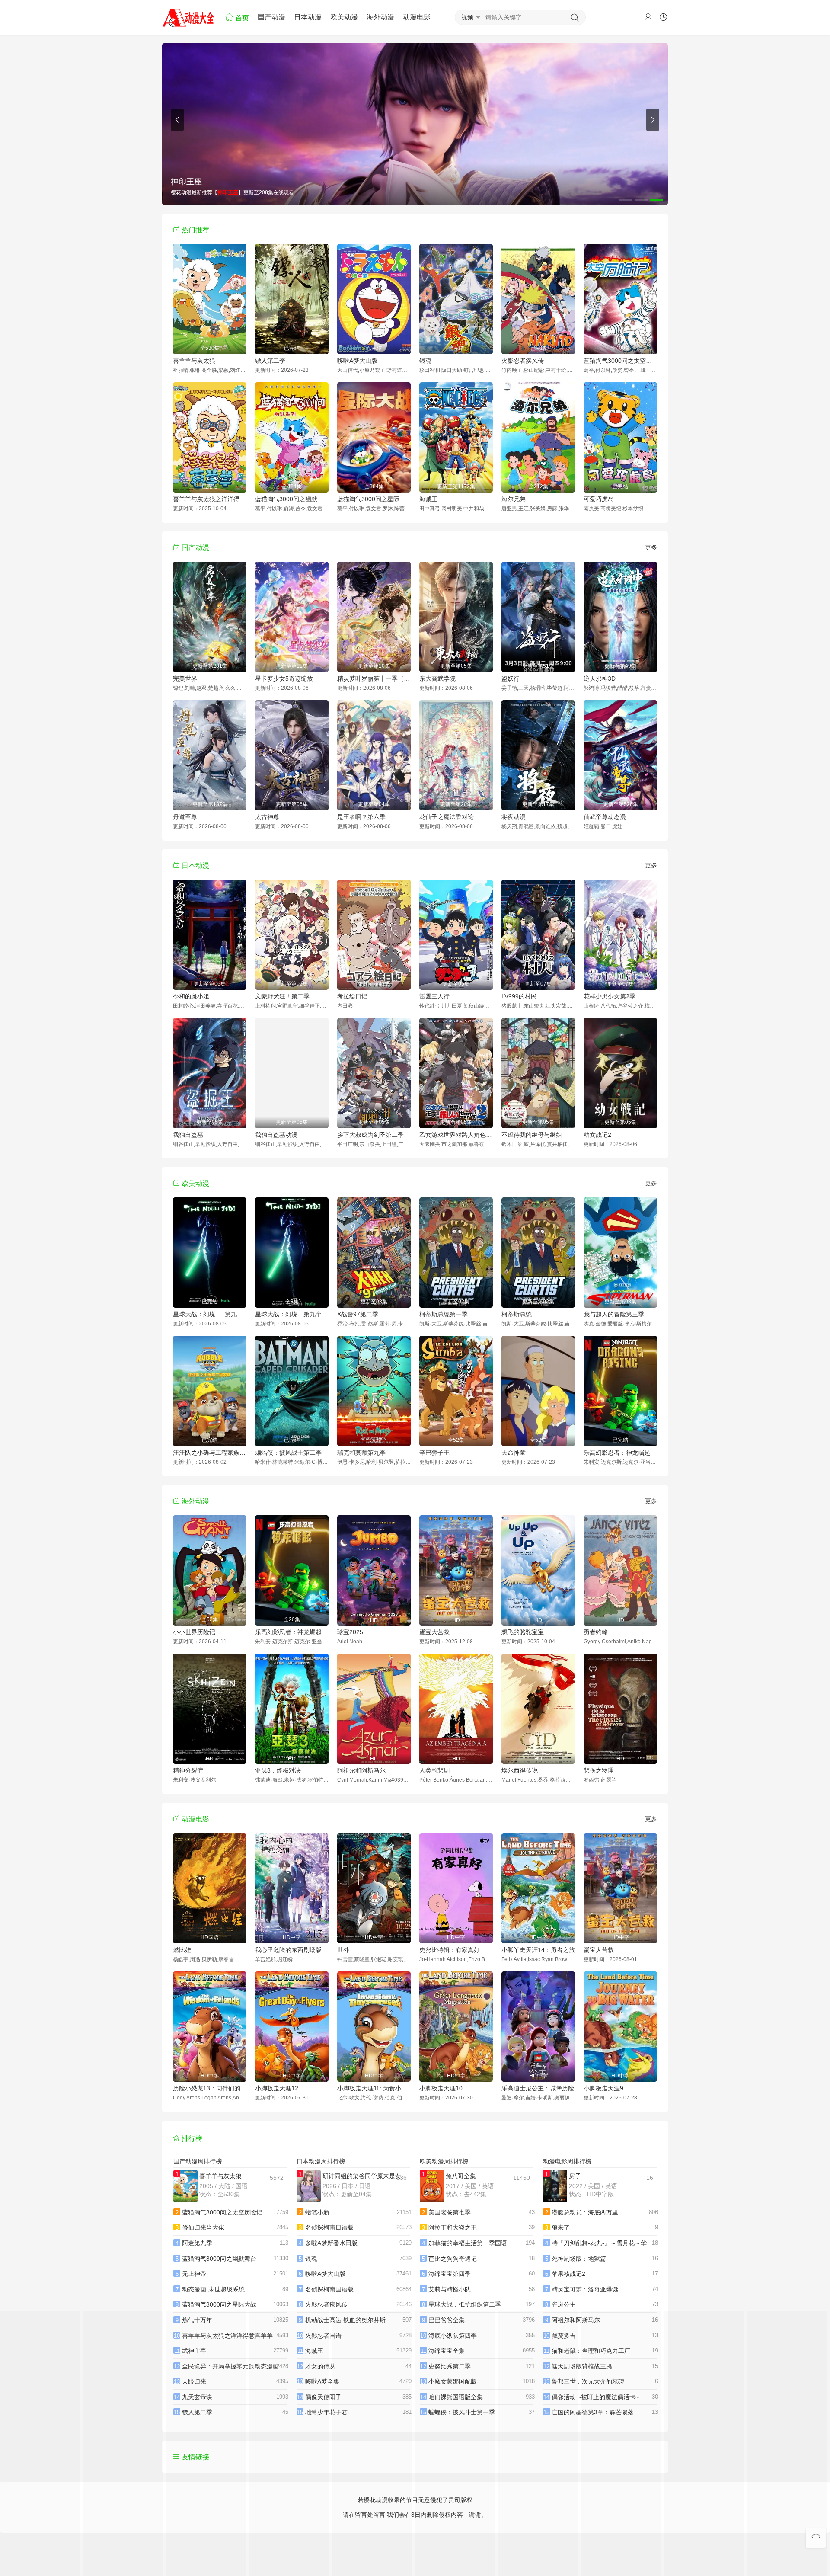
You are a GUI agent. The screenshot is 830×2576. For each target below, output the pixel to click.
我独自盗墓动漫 (276, 1135)
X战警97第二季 (358, 1314)
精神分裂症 (188, 1770)
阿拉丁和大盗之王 (453, 2227)
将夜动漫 (514, 817)
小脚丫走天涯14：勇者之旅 (538, 1950)
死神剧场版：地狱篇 (579, 2259)
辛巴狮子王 (434, 1453)
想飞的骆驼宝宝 (523, 1632)
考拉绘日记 (352, 996)
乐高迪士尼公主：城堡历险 (538, 2088)
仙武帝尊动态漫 (605, 817)
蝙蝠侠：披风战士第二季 (288, 1453)
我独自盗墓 (188, 1135)
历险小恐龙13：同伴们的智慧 (210, 2088)
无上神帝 (194, 2274)
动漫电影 (417, 17)
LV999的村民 (519, 996)
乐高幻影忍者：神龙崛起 (617, 1453)
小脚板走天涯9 (603, 2088)
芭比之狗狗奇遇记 (453, 2259)
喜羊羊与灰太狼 (194, 361)
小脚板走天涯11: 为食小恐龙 (374, 2088)
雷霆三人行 (434, 996)
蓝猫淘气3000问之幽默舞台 (292, 499)
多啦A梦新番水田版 (331, 2243)
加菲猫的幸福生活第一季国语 (468, 2243)
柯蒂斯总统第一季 (444, 1314)
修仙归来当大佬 (203, 2227)
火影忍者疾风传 (523, 361)
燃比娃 (182, 1950)
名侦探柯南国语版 (329, 2289)
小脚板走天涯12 (277, 2088)
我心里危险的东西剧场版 (288, 1950)
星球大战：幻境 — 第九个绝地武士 (210, 1314)
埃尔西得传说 (520, 1770)
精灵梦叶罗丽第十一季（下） (374, 678)
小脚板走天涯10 (441, 2088)
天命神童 (514, 1453)
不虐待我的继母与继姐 (532, 1135)
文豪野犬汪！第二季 (282, 996)
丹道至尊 (185, 817)
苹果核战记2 (568, 2274)
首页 (241, 18)
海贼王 (428, 499)
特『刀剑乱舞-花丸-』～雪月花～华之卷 (605, 2243)
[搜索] (575, 18)
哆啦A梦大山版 (357, 361)
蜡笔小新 (317, 2212)
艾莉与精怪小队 (450, 2289)
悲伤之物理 (599, 1770)
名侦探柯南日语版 (329, 2227)
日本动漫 (308, 17)
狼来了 (561, 2227)
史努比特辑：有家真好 (450, 1950)
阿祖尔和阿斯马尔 (361, 1770)
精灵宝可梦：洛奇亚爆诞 (585, 2289)
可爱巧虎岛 (599, 499)
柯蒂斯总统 (517, 1314)
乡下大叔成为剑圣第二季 (370, 1135)
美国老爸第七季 (450, 2212)
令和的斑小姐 (191, 996)
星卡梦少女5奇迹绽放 (284, 678)
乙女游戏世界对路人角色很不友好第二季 (456, 1135)
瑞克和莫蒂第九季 (361, 1453)
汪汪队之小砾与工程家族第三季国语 (210, 1453)
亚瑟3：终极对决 (278, 1770)
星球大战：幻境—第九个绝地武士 (292, 1314)
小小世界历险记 (194, 1632)
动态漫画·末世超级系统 (213, 2289)
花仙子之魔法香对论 (447, 817)
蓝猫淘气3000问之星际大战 (374, 499)
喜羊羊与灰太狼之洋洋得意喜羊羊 (210, 499)
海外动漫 (380, 17)
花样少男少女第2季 (610, 996)
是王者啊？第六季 (361, 817)
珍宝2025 (350, 1632)
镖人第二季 (270, 361)
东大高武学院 (437, 678)
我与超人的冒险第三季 (614, 1314)
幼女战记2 (597, 1135)
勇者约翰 (596, 1632)
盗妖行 (511, 678)
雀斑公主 (564, 2304)
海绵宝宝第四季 (450, 2274)
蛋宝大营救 (434, 1632)
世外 (343, 1950)
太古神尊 (267, 817)
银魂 (425, 361)
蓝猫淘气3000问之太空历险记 (620, 361)
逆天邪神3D (600, 678)
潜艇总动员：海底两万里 (585, 2212)
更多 (651, 547)
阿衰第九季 (197, 2243)
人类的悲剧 (434, 1770)
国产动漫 (271, 17)
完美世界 (185, 678)
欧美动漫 (344, 17)
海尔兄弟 (514, 499)
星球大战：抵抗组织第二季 (465, 2304)
